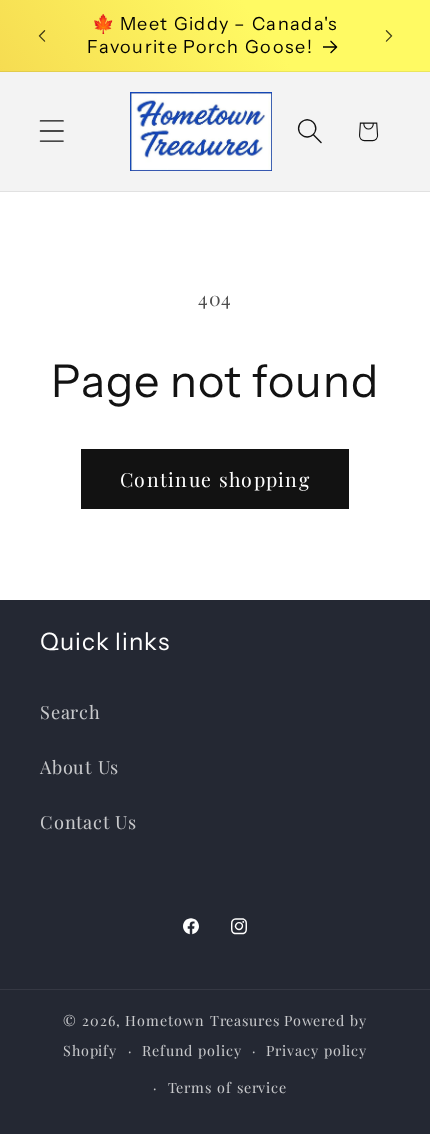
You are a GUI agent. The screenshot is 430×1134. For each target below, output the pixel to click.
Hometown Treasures (202, 1020)
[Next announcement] (389, 36)
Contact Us (88, 821)
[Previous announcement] (42, 36)
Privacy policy (316, 1050)
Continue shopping (215, 479)
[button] (51, 131)
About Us (79, 766)
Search (70, 711)
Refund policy (192, 1050)
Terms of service (228, 1087)
